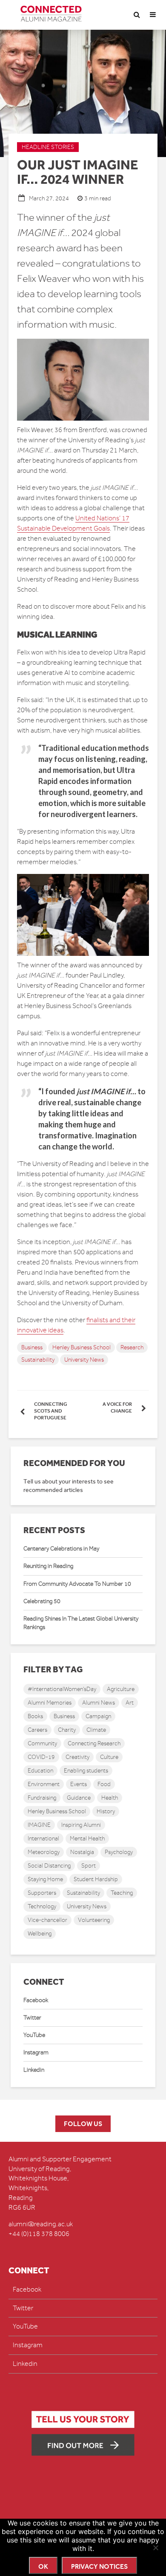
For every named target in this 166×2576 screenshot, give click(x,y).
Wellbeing (40, 1934)
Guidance (79, 1798)
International (43, 1839)
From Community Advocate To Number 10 (77, 1584)
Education (40, 1771)
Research (132, 1347)
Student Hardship (96, 1879)
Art (130, 1703)
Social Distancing (49, 1866)
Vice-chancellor (47, 1920)
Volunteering (94, 1920)
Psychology (119, 1852)
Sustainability (38, 1360)
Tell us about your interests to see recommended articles (69, 1486)
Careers (37, 1730)
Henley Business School (82, 1347)
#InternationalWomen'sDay (62, 1689)
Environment (44, 1784)
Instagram (36, 2052)
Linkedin (34, 2070)
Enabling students (86, 1771)
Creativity (77, 1757)
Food (104, 1784)
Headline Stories (48, 147)
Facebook (36, 2000)
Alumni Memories (50, 1703)
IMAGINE (39, 1825)
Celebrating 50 (42, 1601)
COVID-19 (41, 1757)
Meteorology (44, 1852)
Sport (89, 1866)
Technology (42, 1906)
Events (79, 1784)
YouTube (34, 2035)
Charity (67, 1730)
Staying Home (45, 1879)
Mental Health (87, 1839)
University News (84, 1360)
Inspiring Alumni (81, 1825)
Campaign (98, 1716)
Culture (109, 1757)
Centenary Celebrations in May (61, 1549)
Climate (96, 1730)
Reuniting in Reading (48, 1566)
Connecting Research (94, 1743)
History (106, 1811)
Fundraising (42, 1798)
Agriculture (121, 1689)
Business (32, 1347)
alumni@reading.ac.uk (41, 2224)
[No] (155, 2548)
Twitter (32, 2018)
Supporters (42, 1893)
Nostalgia (82, 1852)
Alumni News (99, 1703)
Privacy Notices (99, 2566)
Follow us (83, 2124)
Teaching (122, 1893)
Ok (43, 2566)
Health (110, 1798)
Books (35, 1716)
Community (42, 1743)
